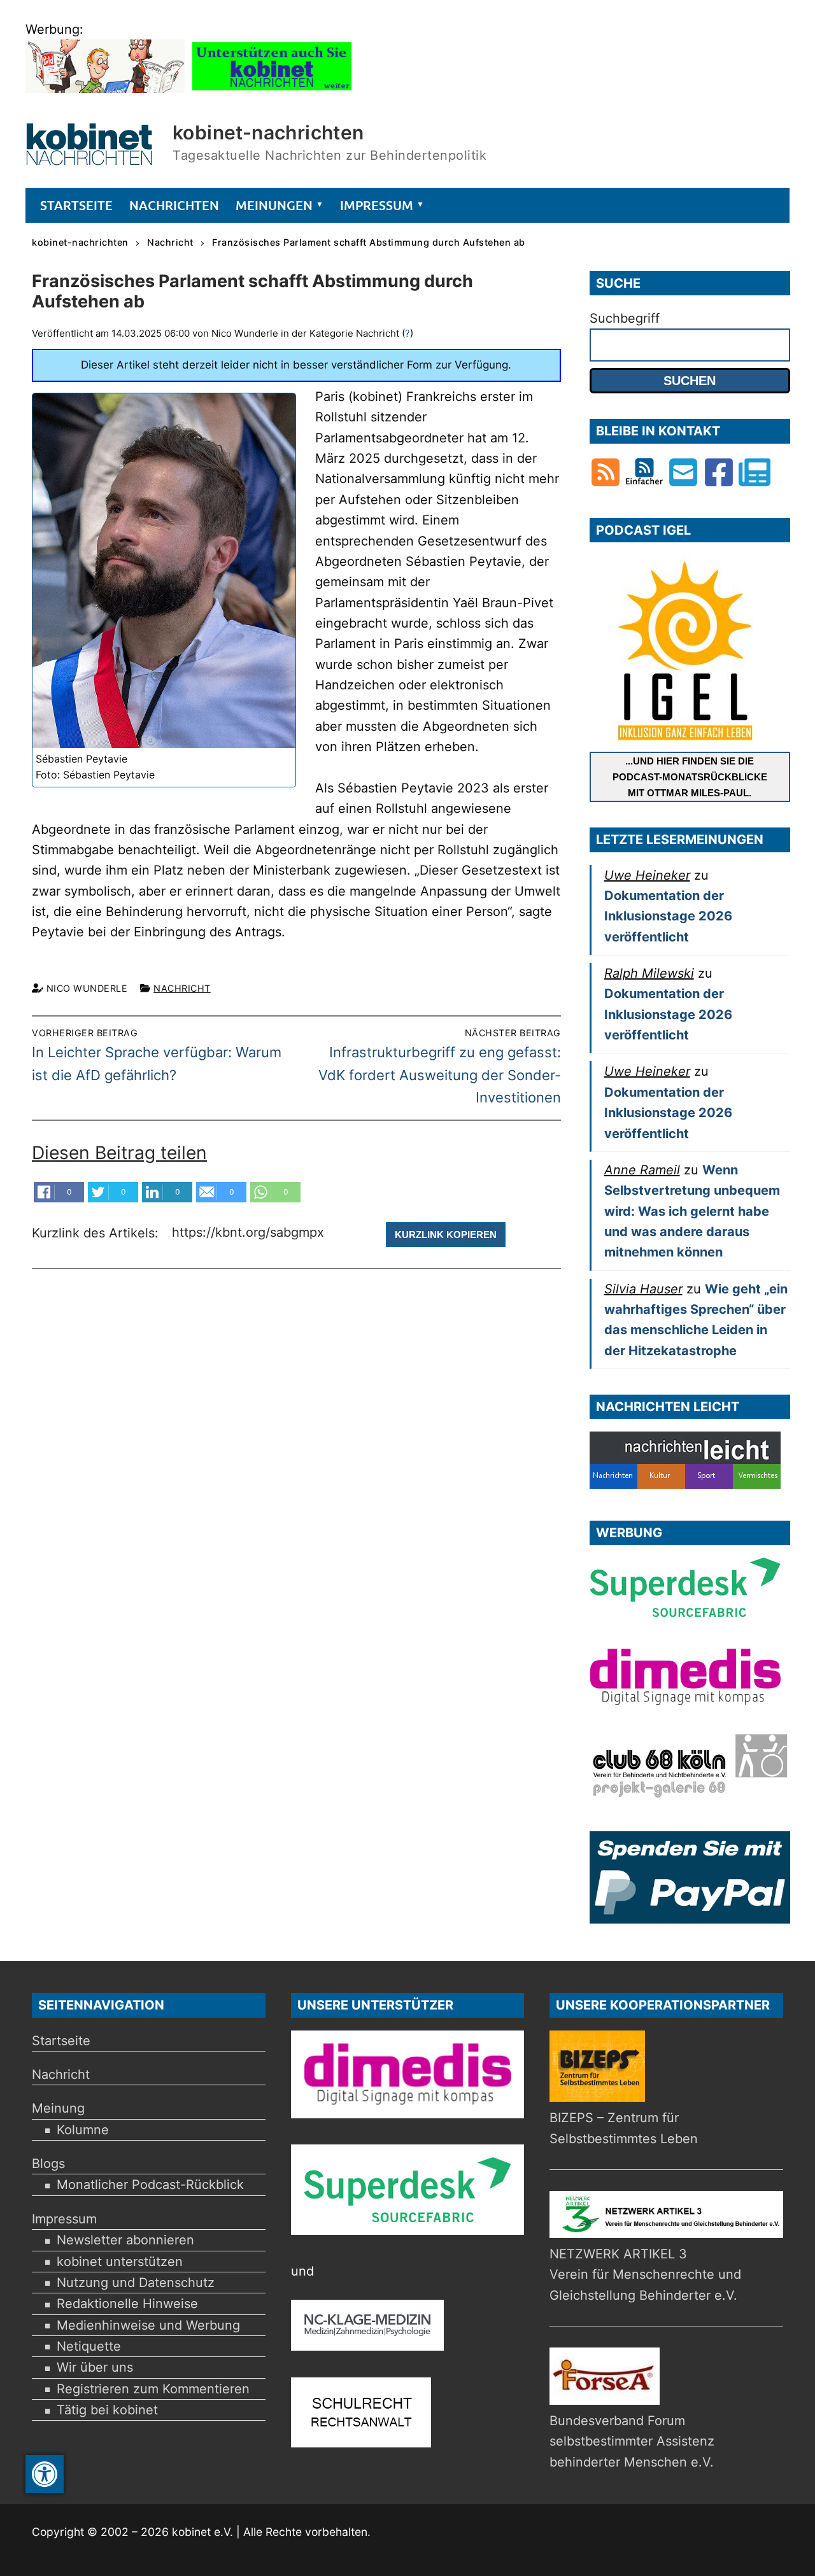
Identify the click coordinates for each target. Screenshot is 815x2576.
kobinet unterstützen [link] (120, 2262)
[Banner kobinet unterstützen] (272, 88)
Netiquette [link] (89, 2346)
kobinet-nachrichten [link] (268, 132)
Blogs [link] (48, 2164)
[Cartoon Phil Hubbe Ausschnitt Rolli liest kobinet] (105, 88)
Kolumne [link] (83, 2130)
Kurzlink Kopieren (446, 1235)
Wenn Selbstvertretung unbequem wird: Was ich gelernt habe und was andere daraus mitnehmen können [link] (692, 1211)
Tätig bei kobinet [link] (107, 2410)
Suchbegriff (625, 318)
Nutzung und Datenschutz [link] (136, 2283)
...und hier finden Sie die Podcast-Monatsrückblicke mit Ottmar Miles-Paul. (690, 777)
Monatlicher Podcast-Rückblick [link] (150, 2185)
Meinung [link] (58, 2108)
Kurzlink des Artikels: (97, 1234)
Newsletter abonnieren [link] (125, 2240)
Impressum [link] (64, 2219)
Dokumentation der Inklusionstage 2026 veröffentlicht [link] (668, 916)
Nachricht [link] (182, 988)
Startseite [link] (61, 2041)
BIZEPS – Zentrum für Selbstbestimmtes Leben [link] (624, 2128)
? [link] (407, 333)
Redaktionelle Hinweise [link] (127, 2304)
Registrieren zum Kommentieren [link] (153, 2389)
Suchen (690, 381)
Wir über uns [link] (95, 2367)
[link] (45, 2474)
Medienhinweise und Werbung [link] (148, 2325)
